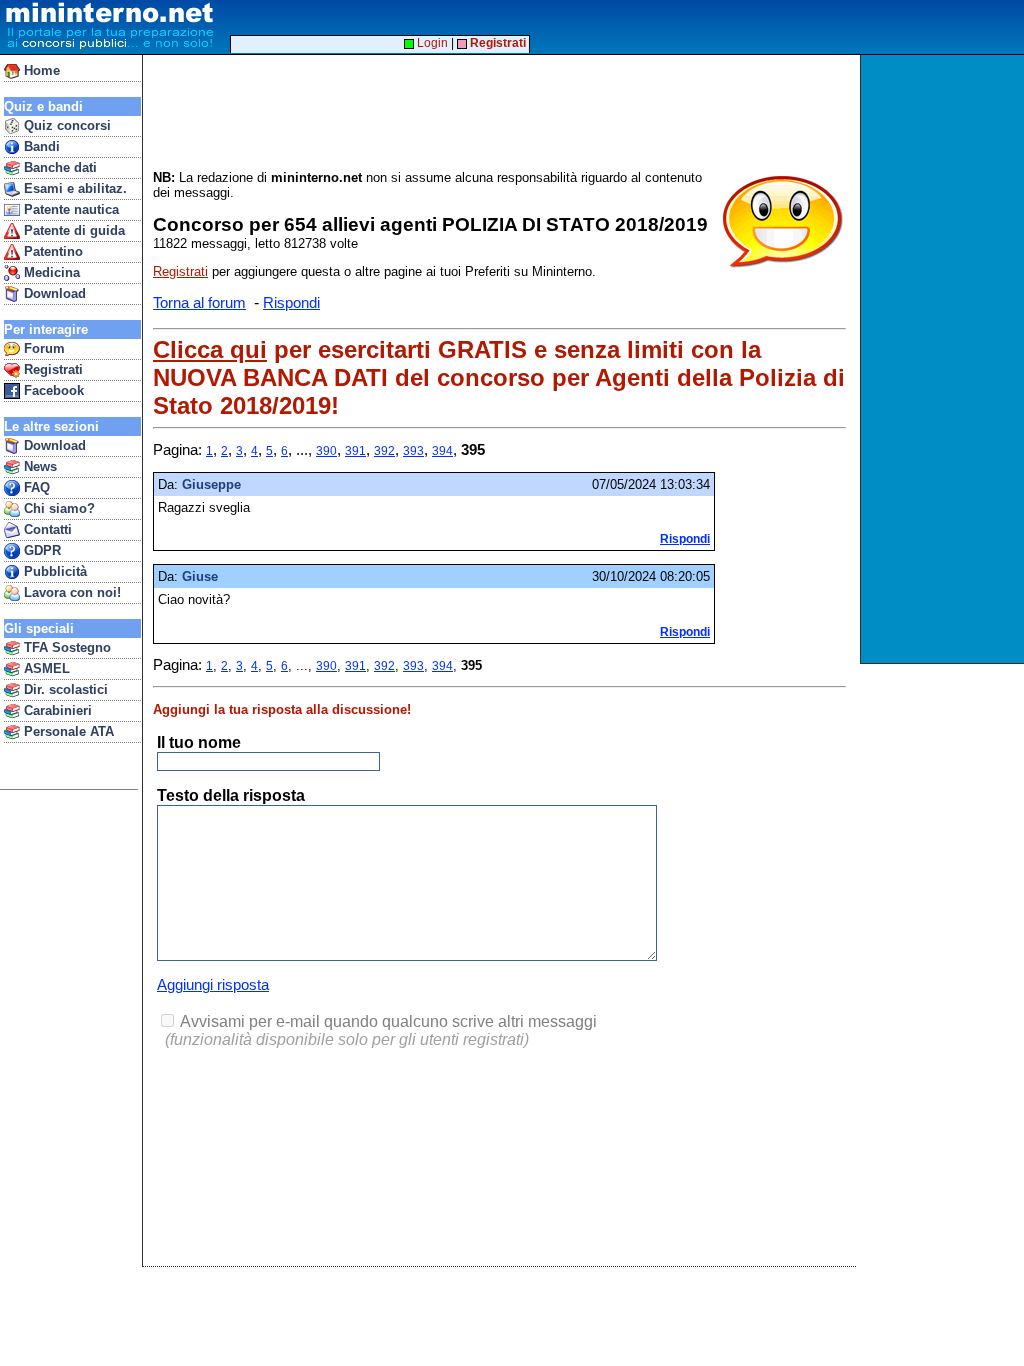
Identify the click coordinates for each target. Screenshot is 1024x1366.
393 (413, 451)
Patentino (51, 251)
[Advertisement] (944, 359)
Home (40, 70)
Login (431, 43)
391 (355, 451)
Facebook (52, 390)
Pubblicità (53, 571)
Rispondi (291, 303)
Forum (42, 348)
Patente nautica (69, 209)
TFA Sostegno (65, 647)
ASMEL (45, 668)
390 (326, 451)
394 (442, 451)
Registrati (51, 369)
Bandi (40, 146)
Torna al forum (199, 303)
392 (384, 451)
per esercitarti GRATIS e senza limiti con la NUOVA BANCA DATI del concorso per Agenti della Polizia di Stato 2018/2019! (499, 377)
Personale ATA (67, 731)
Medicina (50, 272)
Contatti (46, 529)
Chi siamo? (57, 508)
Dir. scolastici (64, 689)
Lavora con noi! (70, 592)
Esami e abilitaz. (73, 188)
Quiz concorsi (65, 125)
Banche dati (58, 167)
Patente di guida (72, 230)
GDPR (40, 550)
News (38, 466)
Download (53, 293)
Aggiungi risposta (213, 985)
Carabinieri (56, 710)
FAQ (35, 487)
